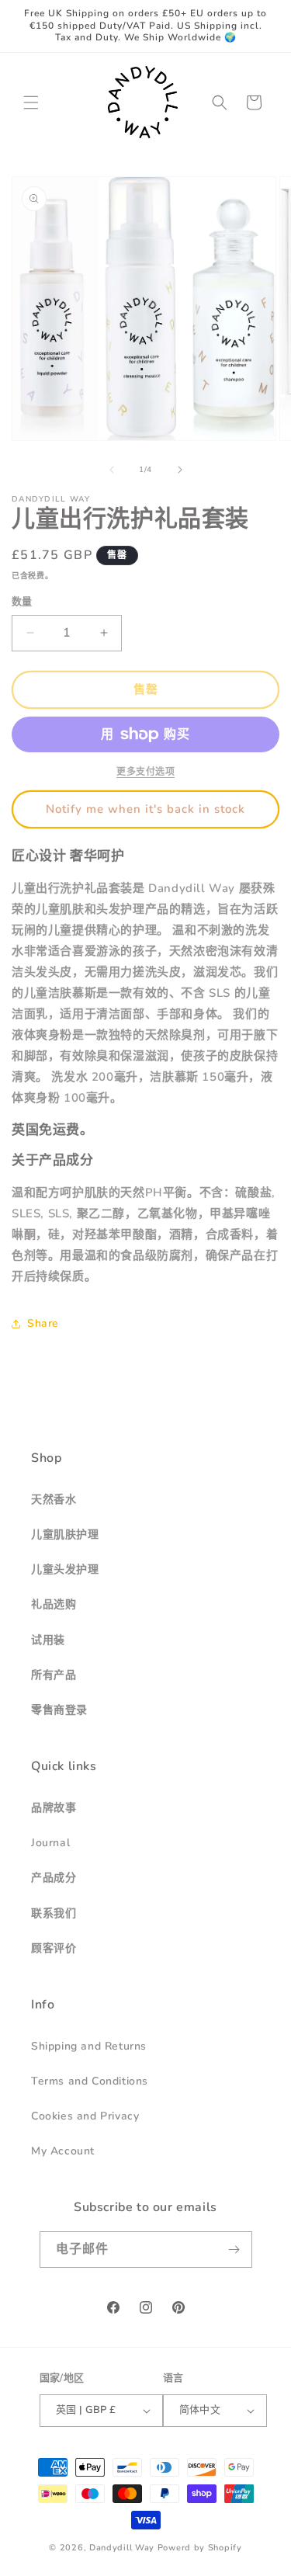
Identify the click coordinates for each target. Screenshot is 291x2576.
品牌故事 (54, 1808)
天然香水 (54, 1500)
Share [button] (43, 1323)
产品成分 (54, 1878)
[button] (31, 102)
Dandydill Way (122, 2548)
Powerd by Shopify (200, 2548)
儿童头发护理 (65, 1569)
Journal (50, 1843)
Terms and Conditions (90, 2081)
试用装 (48, 1640)
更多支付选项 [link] (145, 772)
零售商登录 (59, 1710)
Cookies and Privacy (85, 2116)
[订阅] (234, 2250)
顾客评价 (54, 1948)
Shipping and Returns (89, 2046)
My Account (63, 2151)
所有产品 (54, 1675)
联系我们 (54, 1913)
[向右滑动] (180, 470)
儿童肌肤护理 (65, 1534)
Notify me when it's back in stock (145, 809)
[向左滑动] (112, 470)
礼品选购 (54, 1604)
